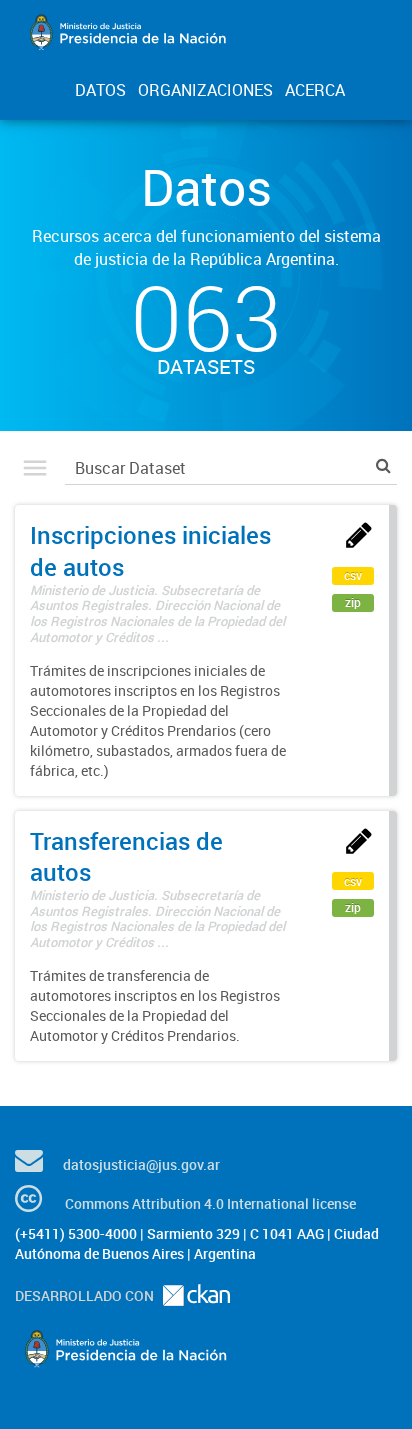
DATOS (100, 90)
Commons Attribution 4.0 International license (210, 1203)
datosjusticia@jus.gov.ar (141, 1164)
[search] (383, 465)
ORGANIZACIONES (205, 90)
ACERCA (315, 90)
